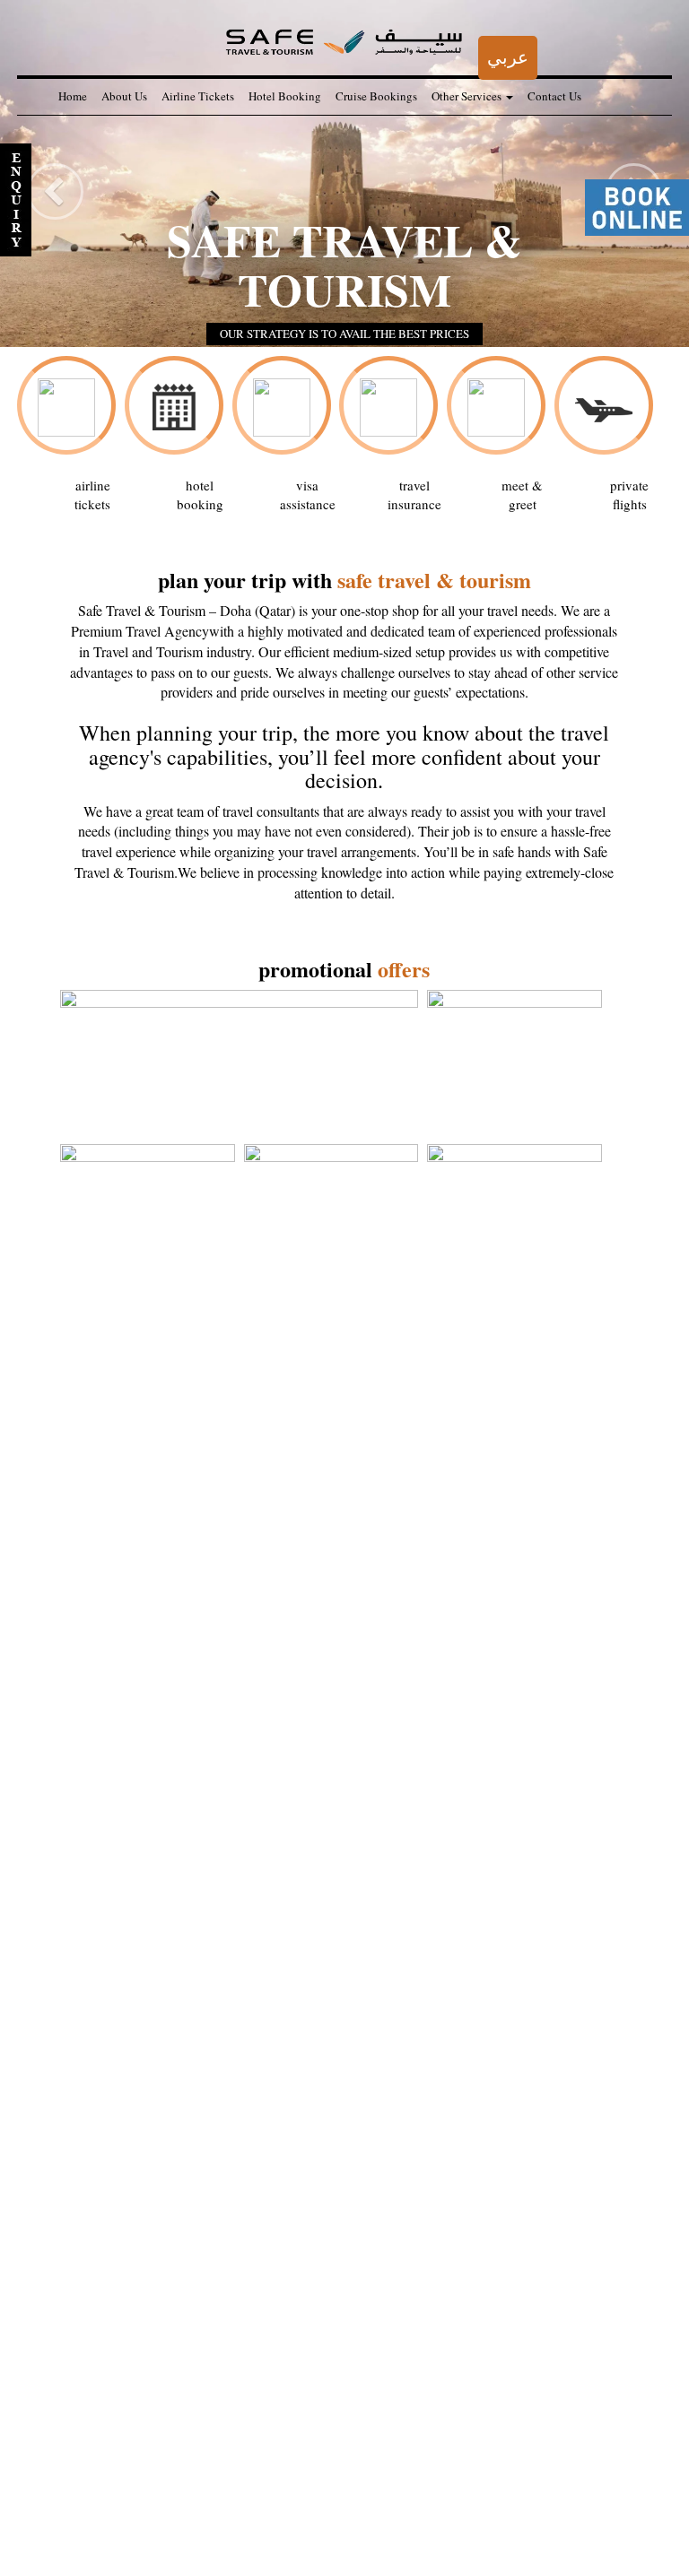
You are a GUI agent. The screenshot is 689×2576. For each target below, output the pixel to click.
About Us (124, 96)
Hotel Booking (285, 96)
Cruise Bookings (376, 96)
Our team (80, 2517)
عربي (508, 57)
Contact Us (554, 96)
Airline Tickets (198, 96)
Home (73, 96)
